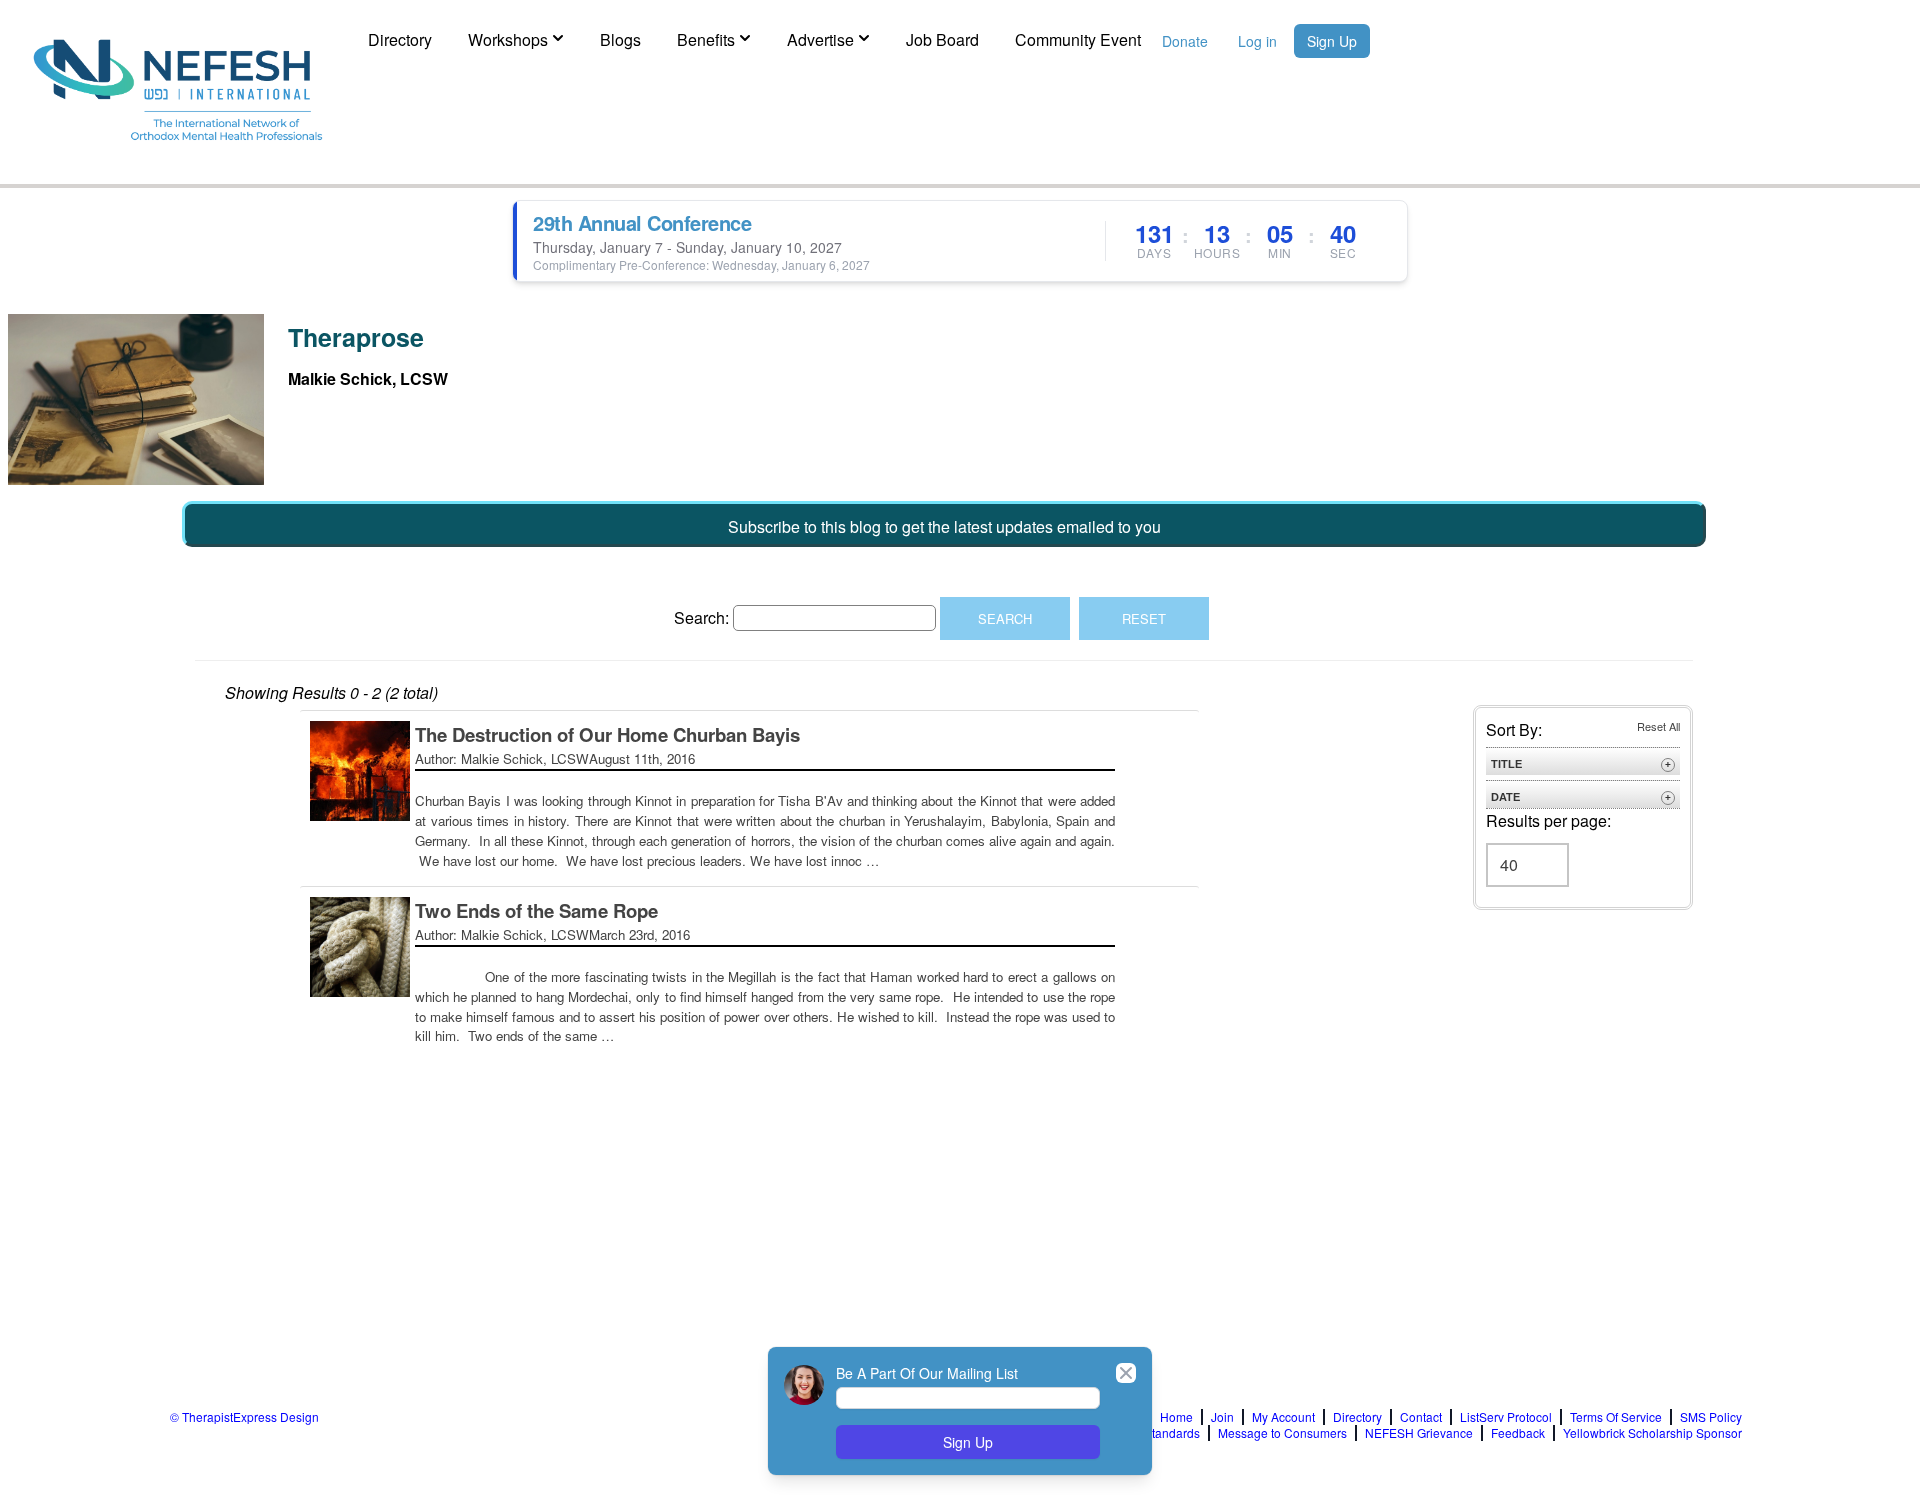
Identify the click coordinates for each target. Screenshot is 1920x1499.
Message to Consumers (1282, 1433)
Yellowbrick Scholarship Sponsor (1652, 1433)
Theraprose (356, 337)
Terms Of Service (1616, 1417)
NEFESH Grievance (1419, 1433)
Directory (400, 39)
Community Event (1078, 39)
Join (1222, 1417)
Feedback (1518, 1433)
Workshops (508, 39)
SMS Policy (1711, 1417)
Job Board (942, 39)
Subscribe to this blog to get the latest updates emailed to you (944, 526)
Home (1176, 1417)
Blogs (620, 39)
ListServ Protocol (1506, 1417)
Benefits (706, 39)
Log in (1257, 41)
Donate (1185, 41)
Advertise (820, 39)
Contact (1421, 1417)
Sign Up (1332, 41)
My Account (1283, 1417)
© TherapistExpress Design (244, 1416)
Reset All (1658, 726)
